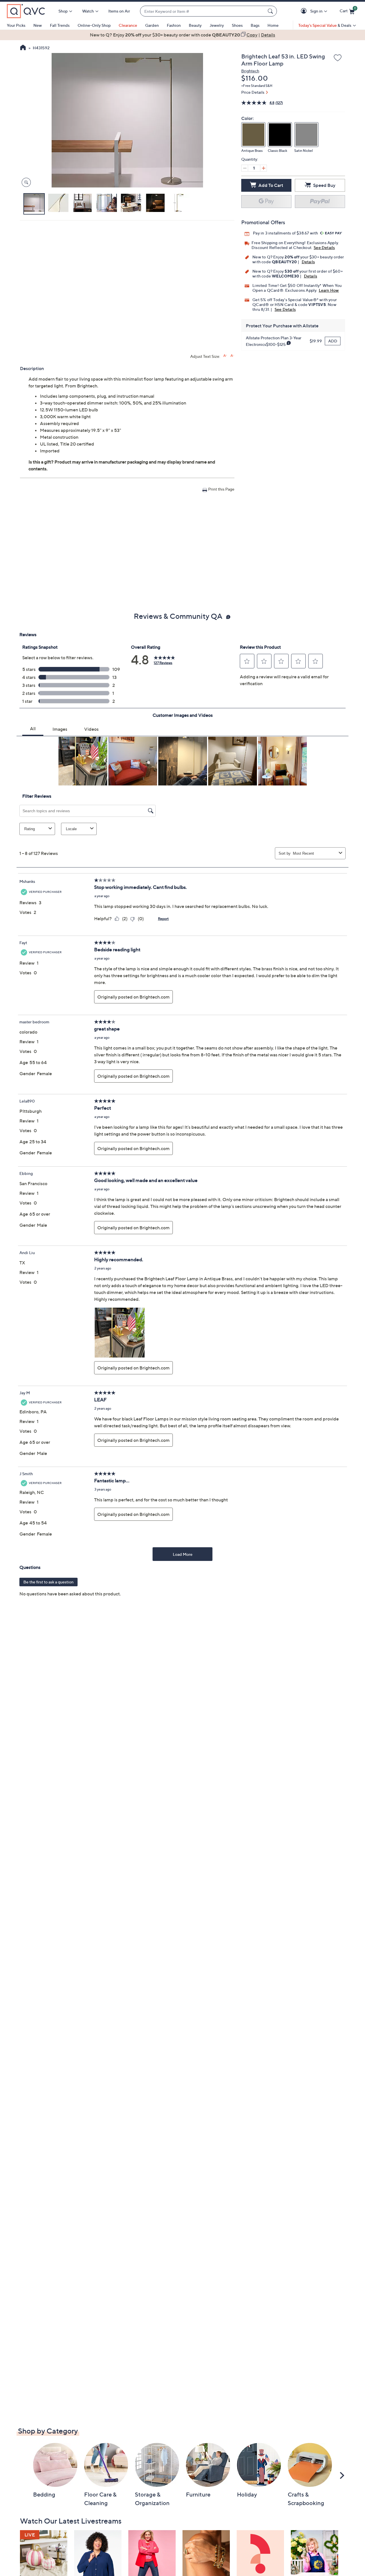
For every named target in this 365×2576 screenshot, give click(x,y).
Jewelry (217, 25)
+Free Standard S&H (257, 86)
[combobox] (203, 11)
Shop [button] (63, 11)
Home (273, 25)
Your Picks (16, 25)
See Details (324, 247)
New (38, 25)
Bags (255, 25)
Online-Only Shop (94, 25)
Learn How (329, 290)
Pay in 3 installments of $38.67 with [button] (286, 233)
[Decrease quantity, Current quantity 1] (245, 168)
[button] (305, 11)
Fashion (174, 25)
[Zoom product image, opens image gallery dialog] (25, 182)
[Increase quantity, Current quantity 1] (263, 168)
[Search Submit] (271, 11)
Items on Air (119, 11)
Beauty (195, 25)
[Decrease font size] (232, 356)
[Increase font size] (225, 356)
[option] (182, 35)
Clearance (128, 25)
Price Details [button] (253, 92)
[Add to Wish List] (338, 58)
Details (308, 262)
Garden (152, 25)
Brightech (250, 71)
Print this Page (221, 489)
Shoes (237, 25)
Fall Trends (60, 25)
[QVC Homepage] (23, 48)
